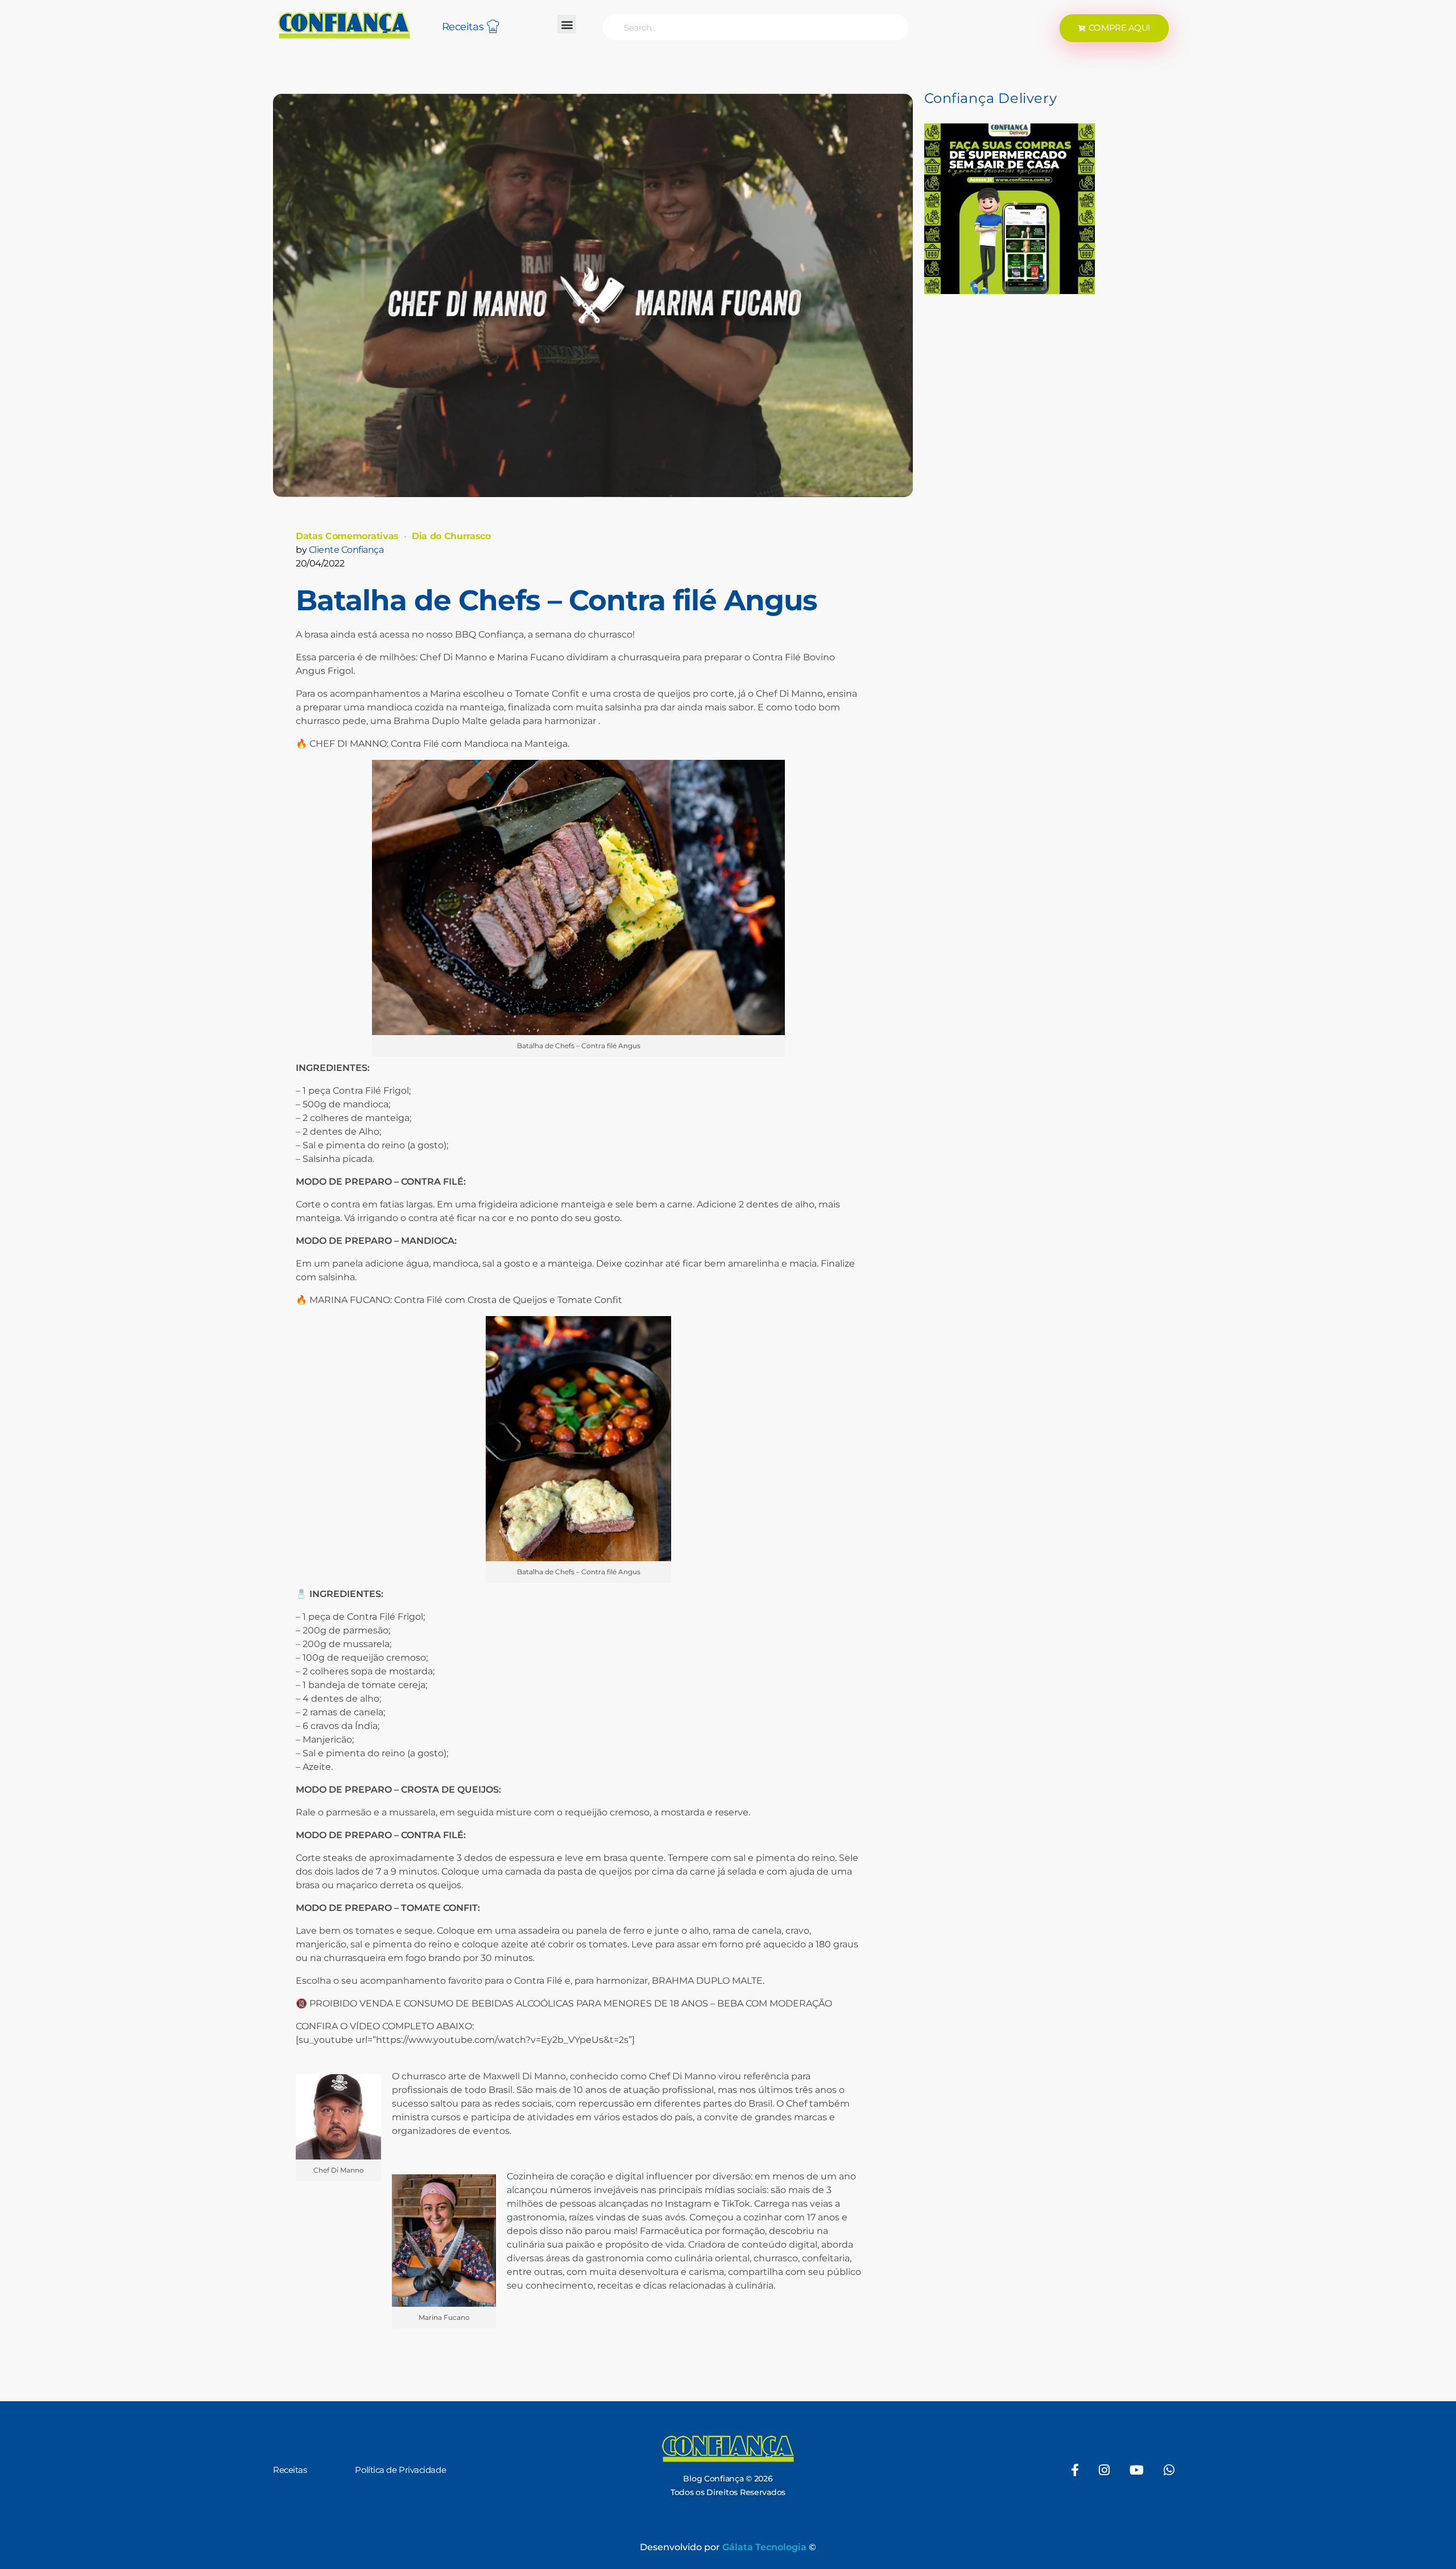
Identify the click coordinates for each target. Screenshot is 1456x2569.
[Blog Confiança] (344, 25)
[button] (567, 24)
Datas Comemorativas (347, 536)
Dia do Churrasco (451, 536)
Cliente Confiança (346, 550)
